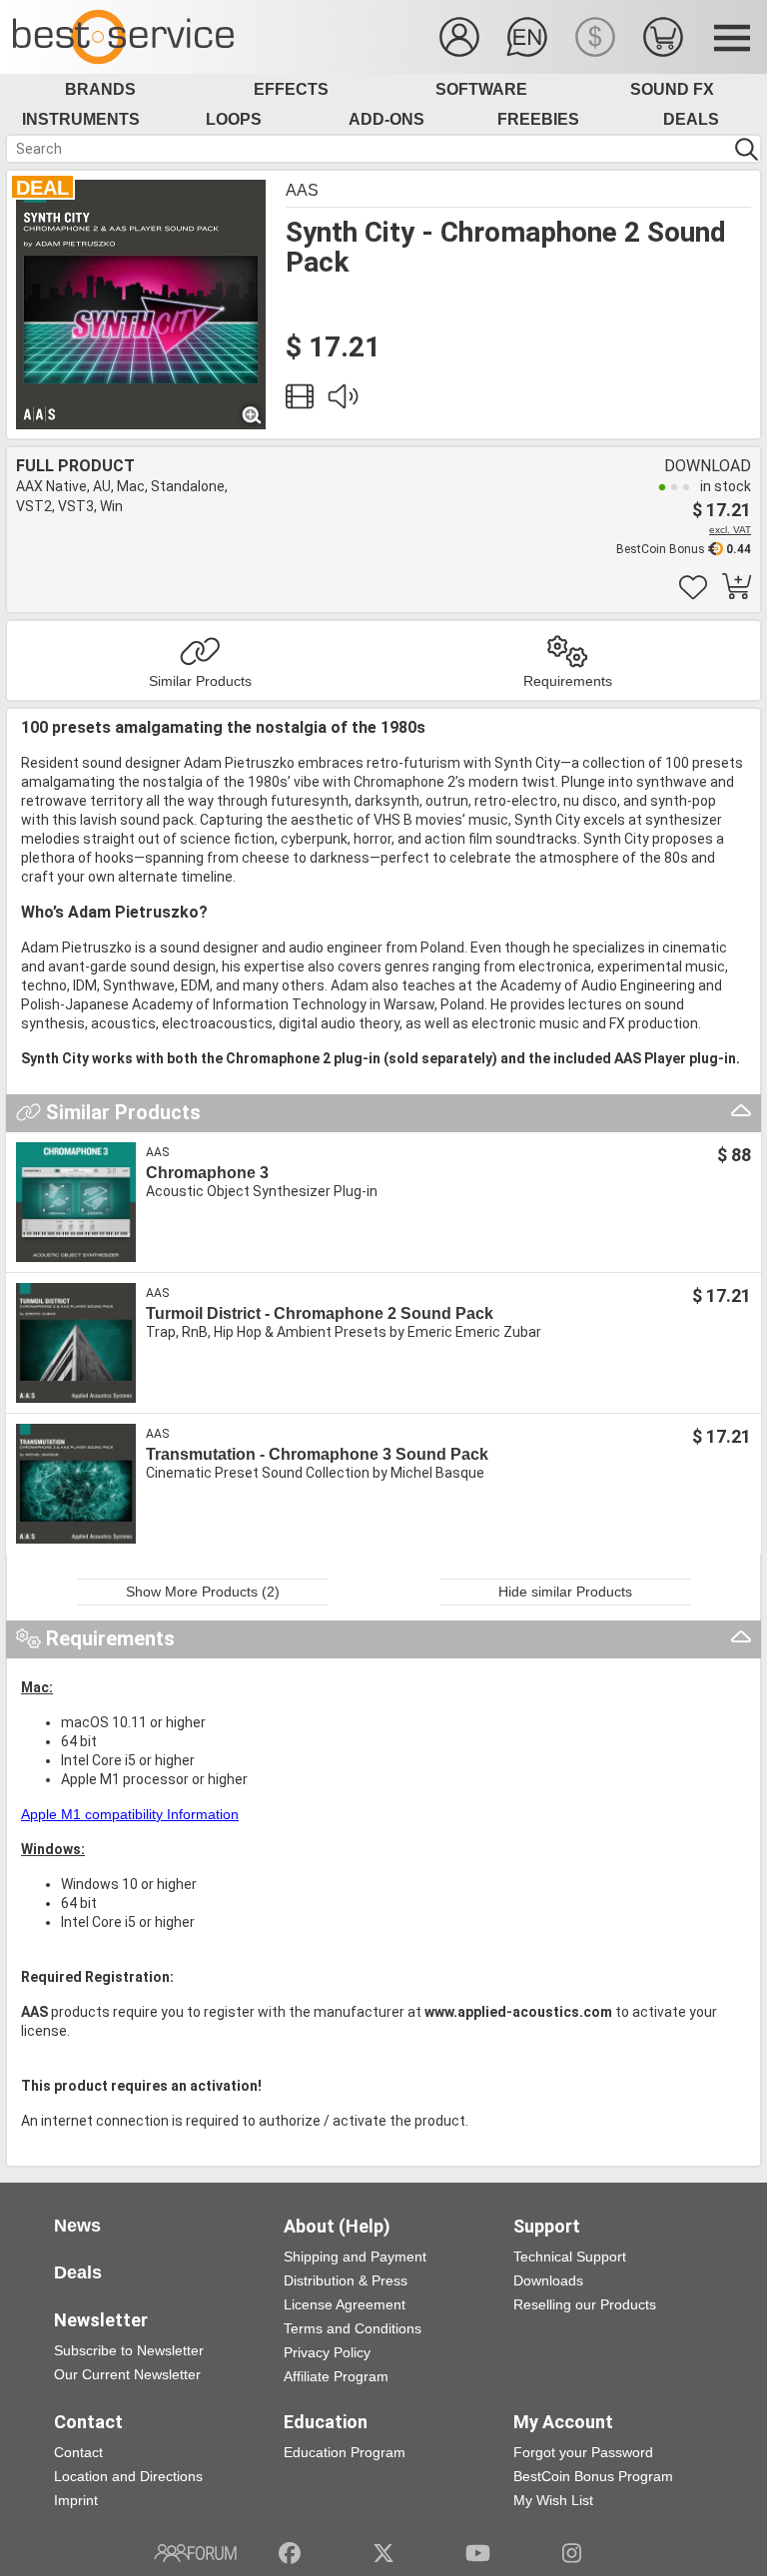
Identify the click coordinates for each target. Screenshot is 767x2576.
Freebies (538, 119)
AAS (302, 190)
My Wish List (553, 2500)
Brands (100, 89)
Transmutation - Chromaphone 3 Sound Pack (317, 1454)
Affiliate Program (336, 2376)
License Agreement (345, 2304)
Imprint (76, 2500)
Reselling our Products (585, 2304)
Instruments (81, 119)
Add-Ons (386, 119)
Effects (291, 89)
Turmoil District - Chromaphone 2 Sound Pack (320, 1313)
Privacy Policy (327, 2352)
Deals (691, 119)
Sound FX (672, 89)
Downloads (548, 2280)
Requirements (568, 681)
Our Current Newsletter (127, 2374)
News (77, 2226)
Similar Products (200, 681)
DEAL (42, 188)
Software (481, 89)
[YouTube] (478, 2553)
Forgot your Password (583, 2452)
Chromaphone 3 (207, 1173)
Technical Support (570, 2256)
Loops (234, 119)
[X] (384, 2553)
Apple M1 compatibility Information (130, 1814)
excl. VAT (730, 530)
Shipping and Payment (355, 2256)
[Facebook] (290, 2553)
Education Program (345, 2452)
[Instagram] (572, 2553)
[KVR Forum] (195, 2553)
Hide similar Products (565, 1592)
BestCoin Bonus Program (593, 2476)
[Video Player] (300, 401)
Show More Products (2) (203, 1592)
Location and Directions (128, 2476)
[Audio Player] (343, 401)
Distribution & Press (346, 2280)
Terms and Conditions (353, 2328)
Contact (78, 2452)
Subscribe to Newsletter (129, 2350)
